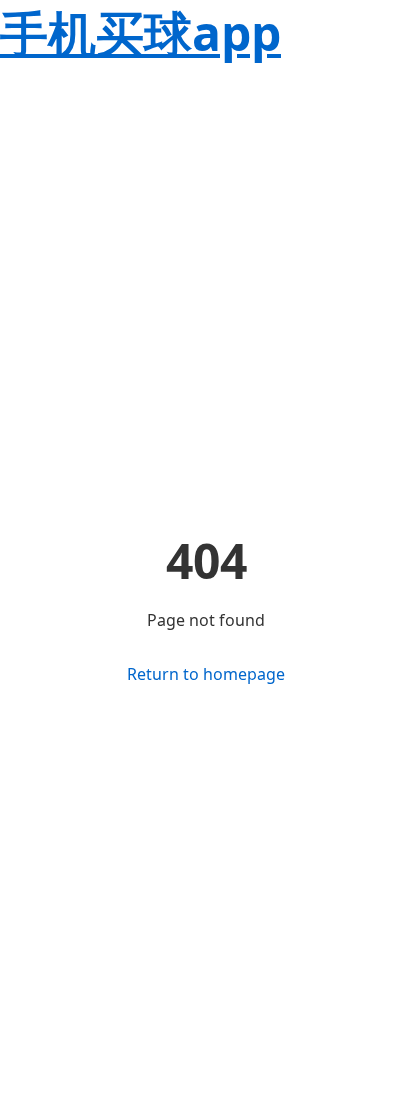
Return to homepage (206, 674)
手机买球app (140, 32)
